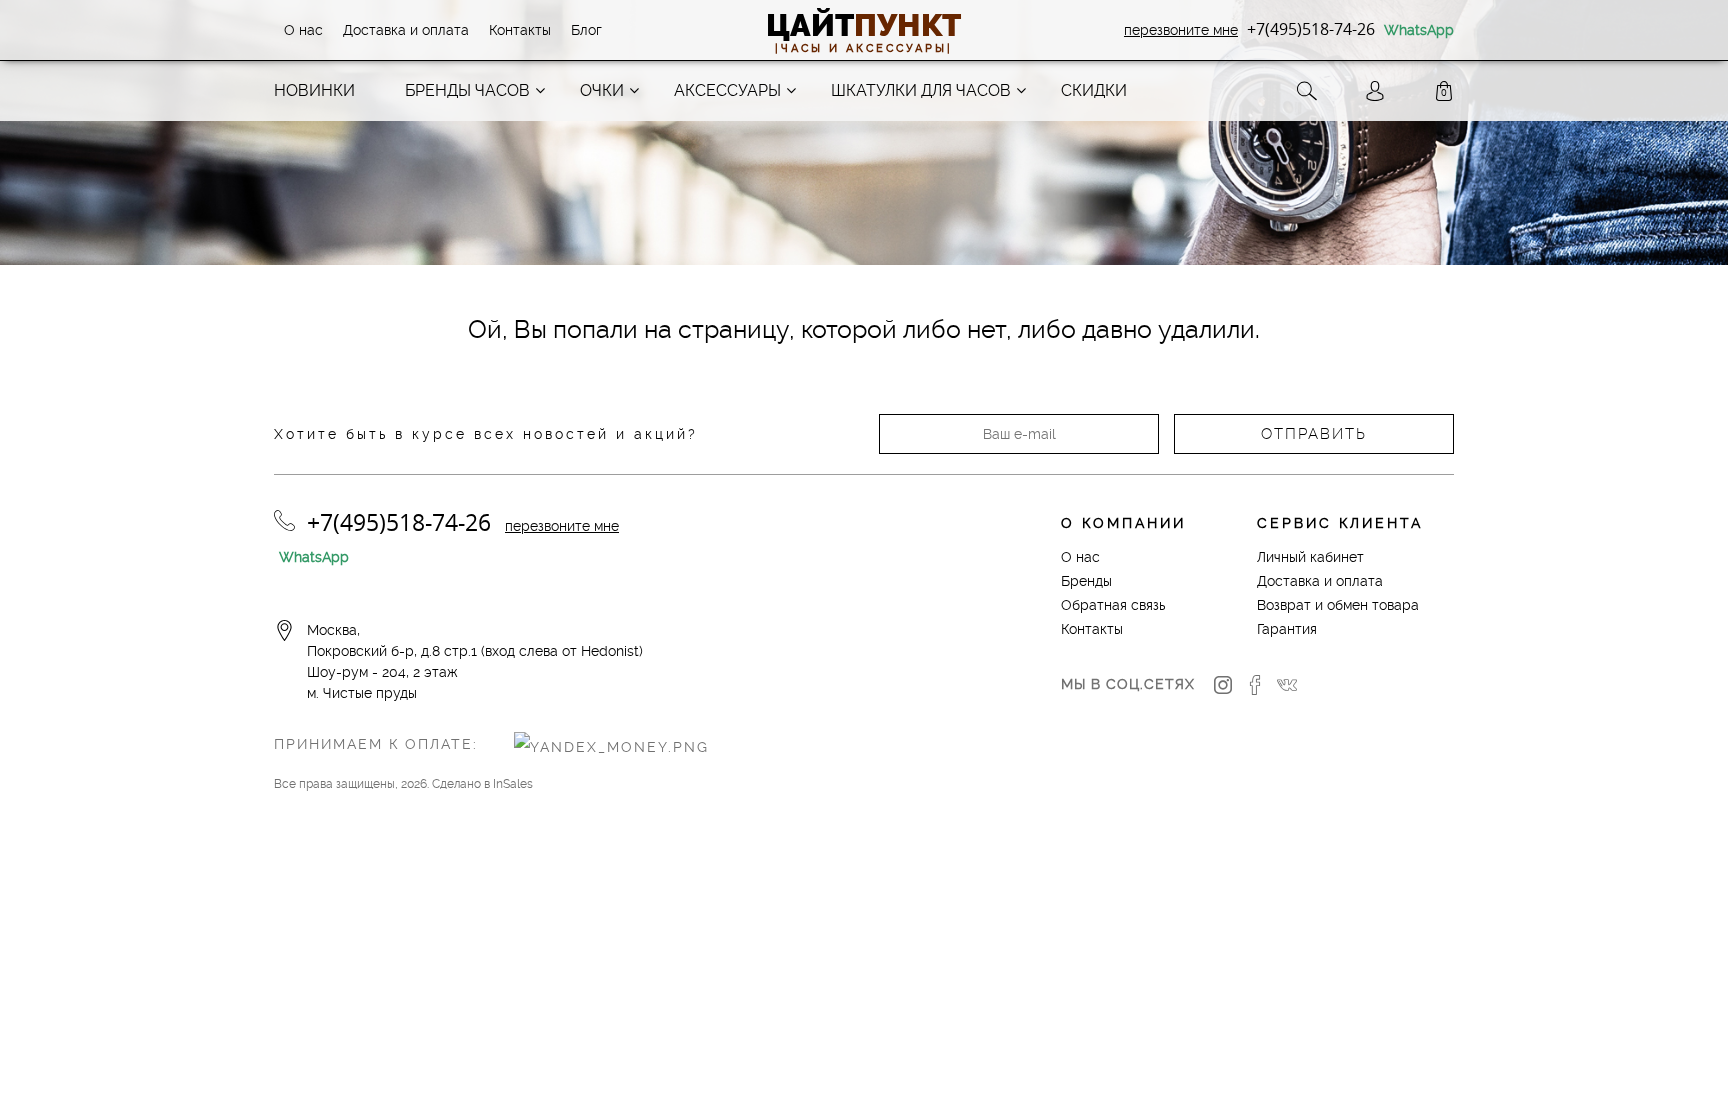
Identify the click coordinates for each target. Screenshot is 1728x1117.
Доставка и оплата (406, 30)
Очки (602, 90)
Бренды (1086, 581)
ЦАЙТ (863, 25)
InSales (513, 784)
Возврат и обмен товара (1338, 605)
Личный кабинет (1310, 557)
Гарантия (1287, 629)
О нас (303, 30)
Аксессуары (727, 90)
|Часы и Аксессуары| (864, 48)
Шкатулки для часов (921, 90)
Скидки (1094, 90)
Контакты (520, 30)
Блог (586, 30)
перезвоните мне (1181, 30)
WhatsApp (1419, 30)
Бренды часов (467, 90)
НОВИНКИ (314, 90)
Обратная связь (1113, 605)
